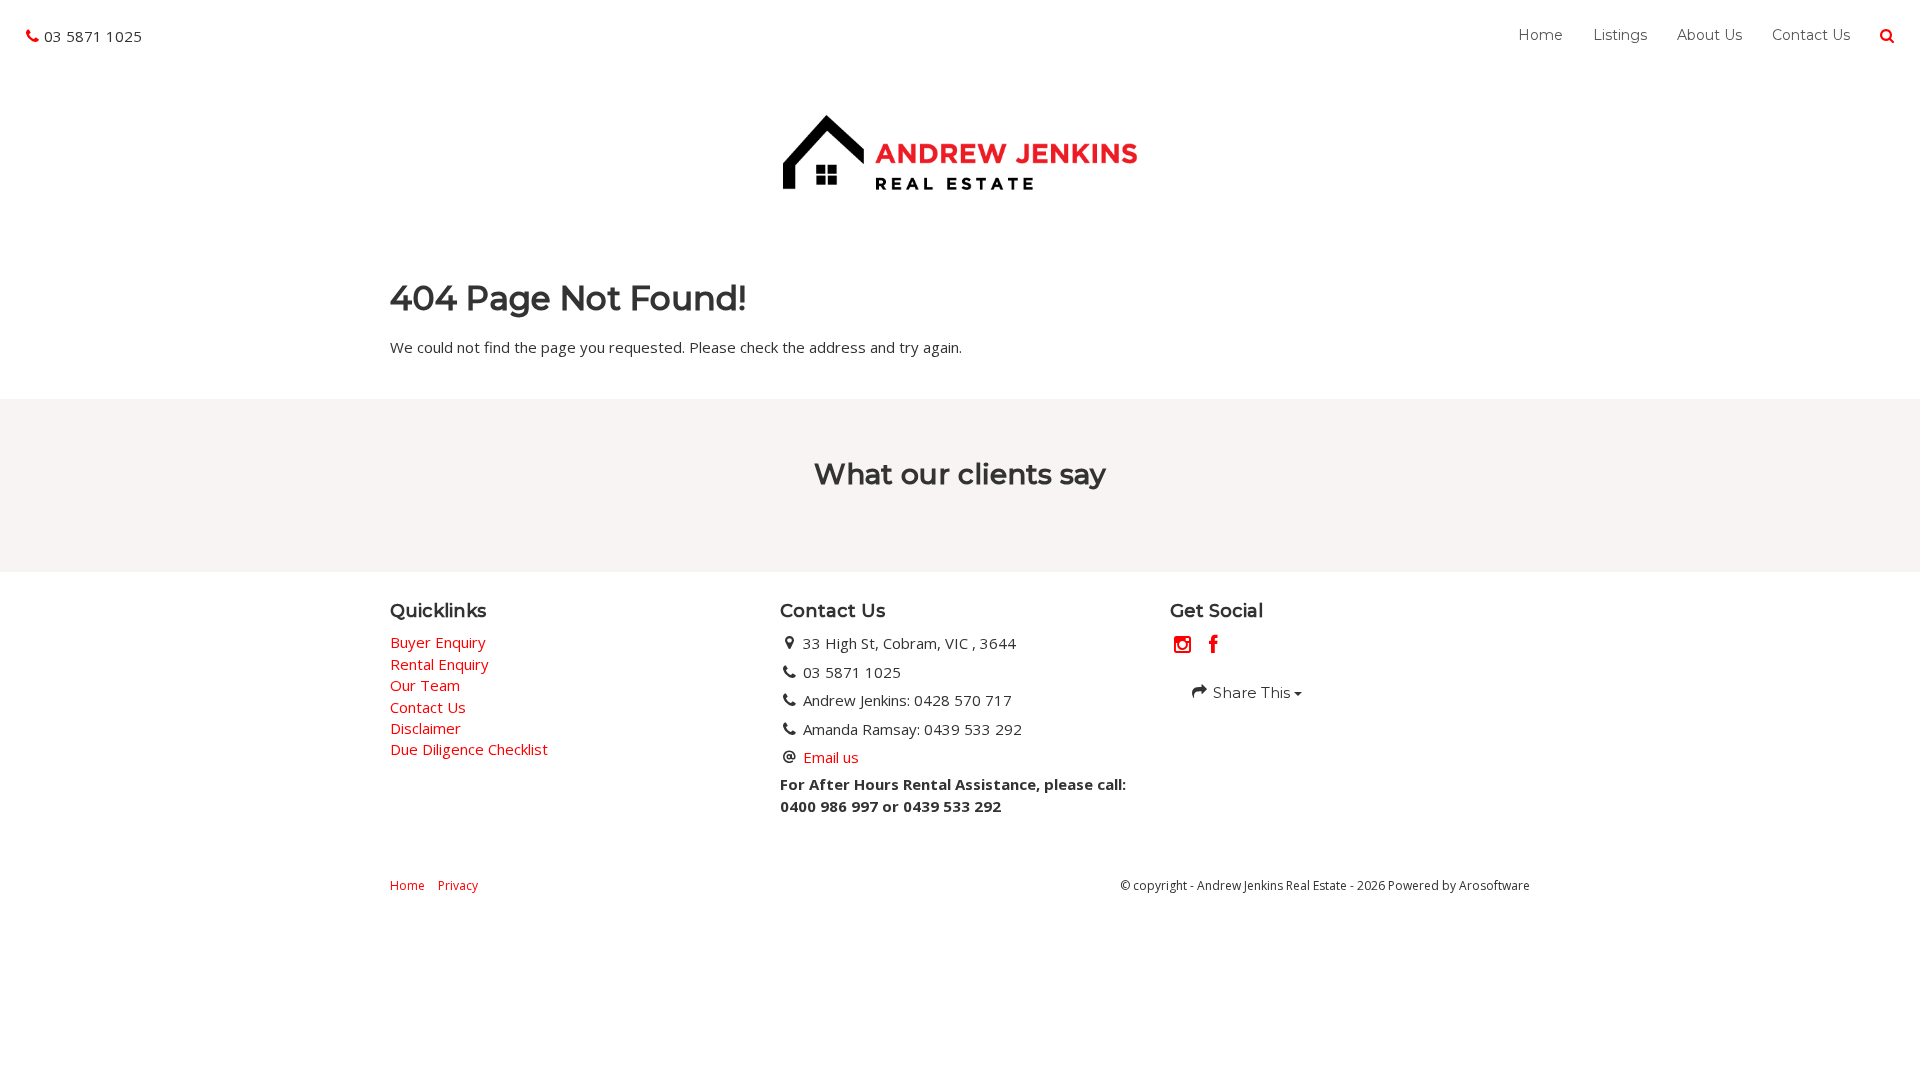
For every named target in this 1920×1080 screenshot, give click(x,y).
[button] (1887, 36)
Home (1540, 35)
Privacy (458, 885)
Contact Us (1811, 35)
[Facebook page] (1214, 645)
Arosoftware (1494, 885)
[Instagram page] (1185, 645)
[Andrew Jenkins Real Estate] (959, 150)
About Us (1709, 35)
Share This (1251, 692)
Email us (831, 757)
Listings (1620, 35)
